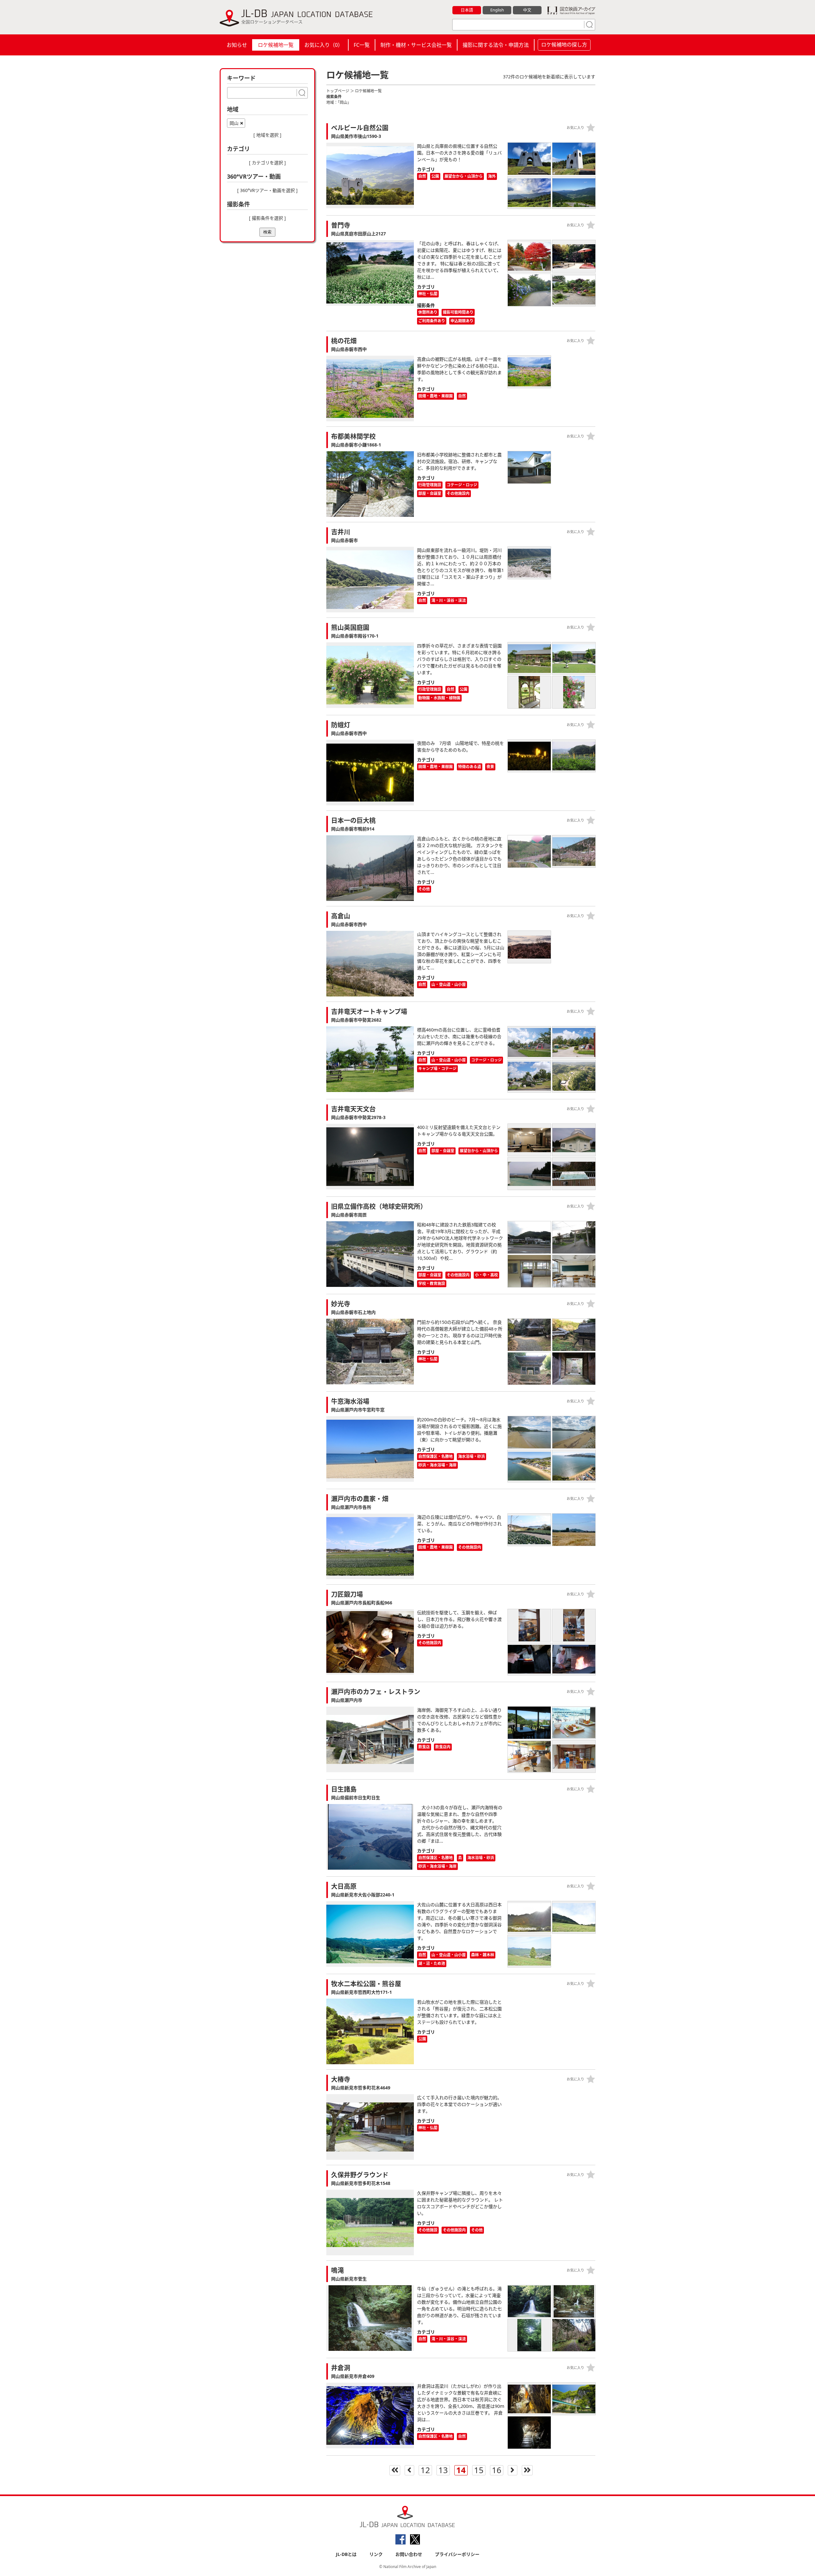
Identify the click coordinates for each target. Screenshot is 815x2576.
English (497, 10)
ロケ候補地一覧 (276, 45)
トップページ (338, 91)
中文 (527, 10)
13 (443, 2470)
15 (479, 2470)
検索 (267, 232)
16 (497, 2470)
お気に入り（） (324, 45)
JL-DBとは (346, 2554)
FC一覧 (362, 45)
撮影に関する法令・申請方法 (496, 45)
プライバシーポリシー (457, 2554)
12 (425, 2470)
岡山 (234, 123)
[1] (589, 25)
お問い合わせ (409, 2554)
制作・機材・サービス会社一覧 (416, 45)
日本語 (467, 10)
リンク (376, 2554)
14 (461, 2470)
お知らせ (237, 45)
